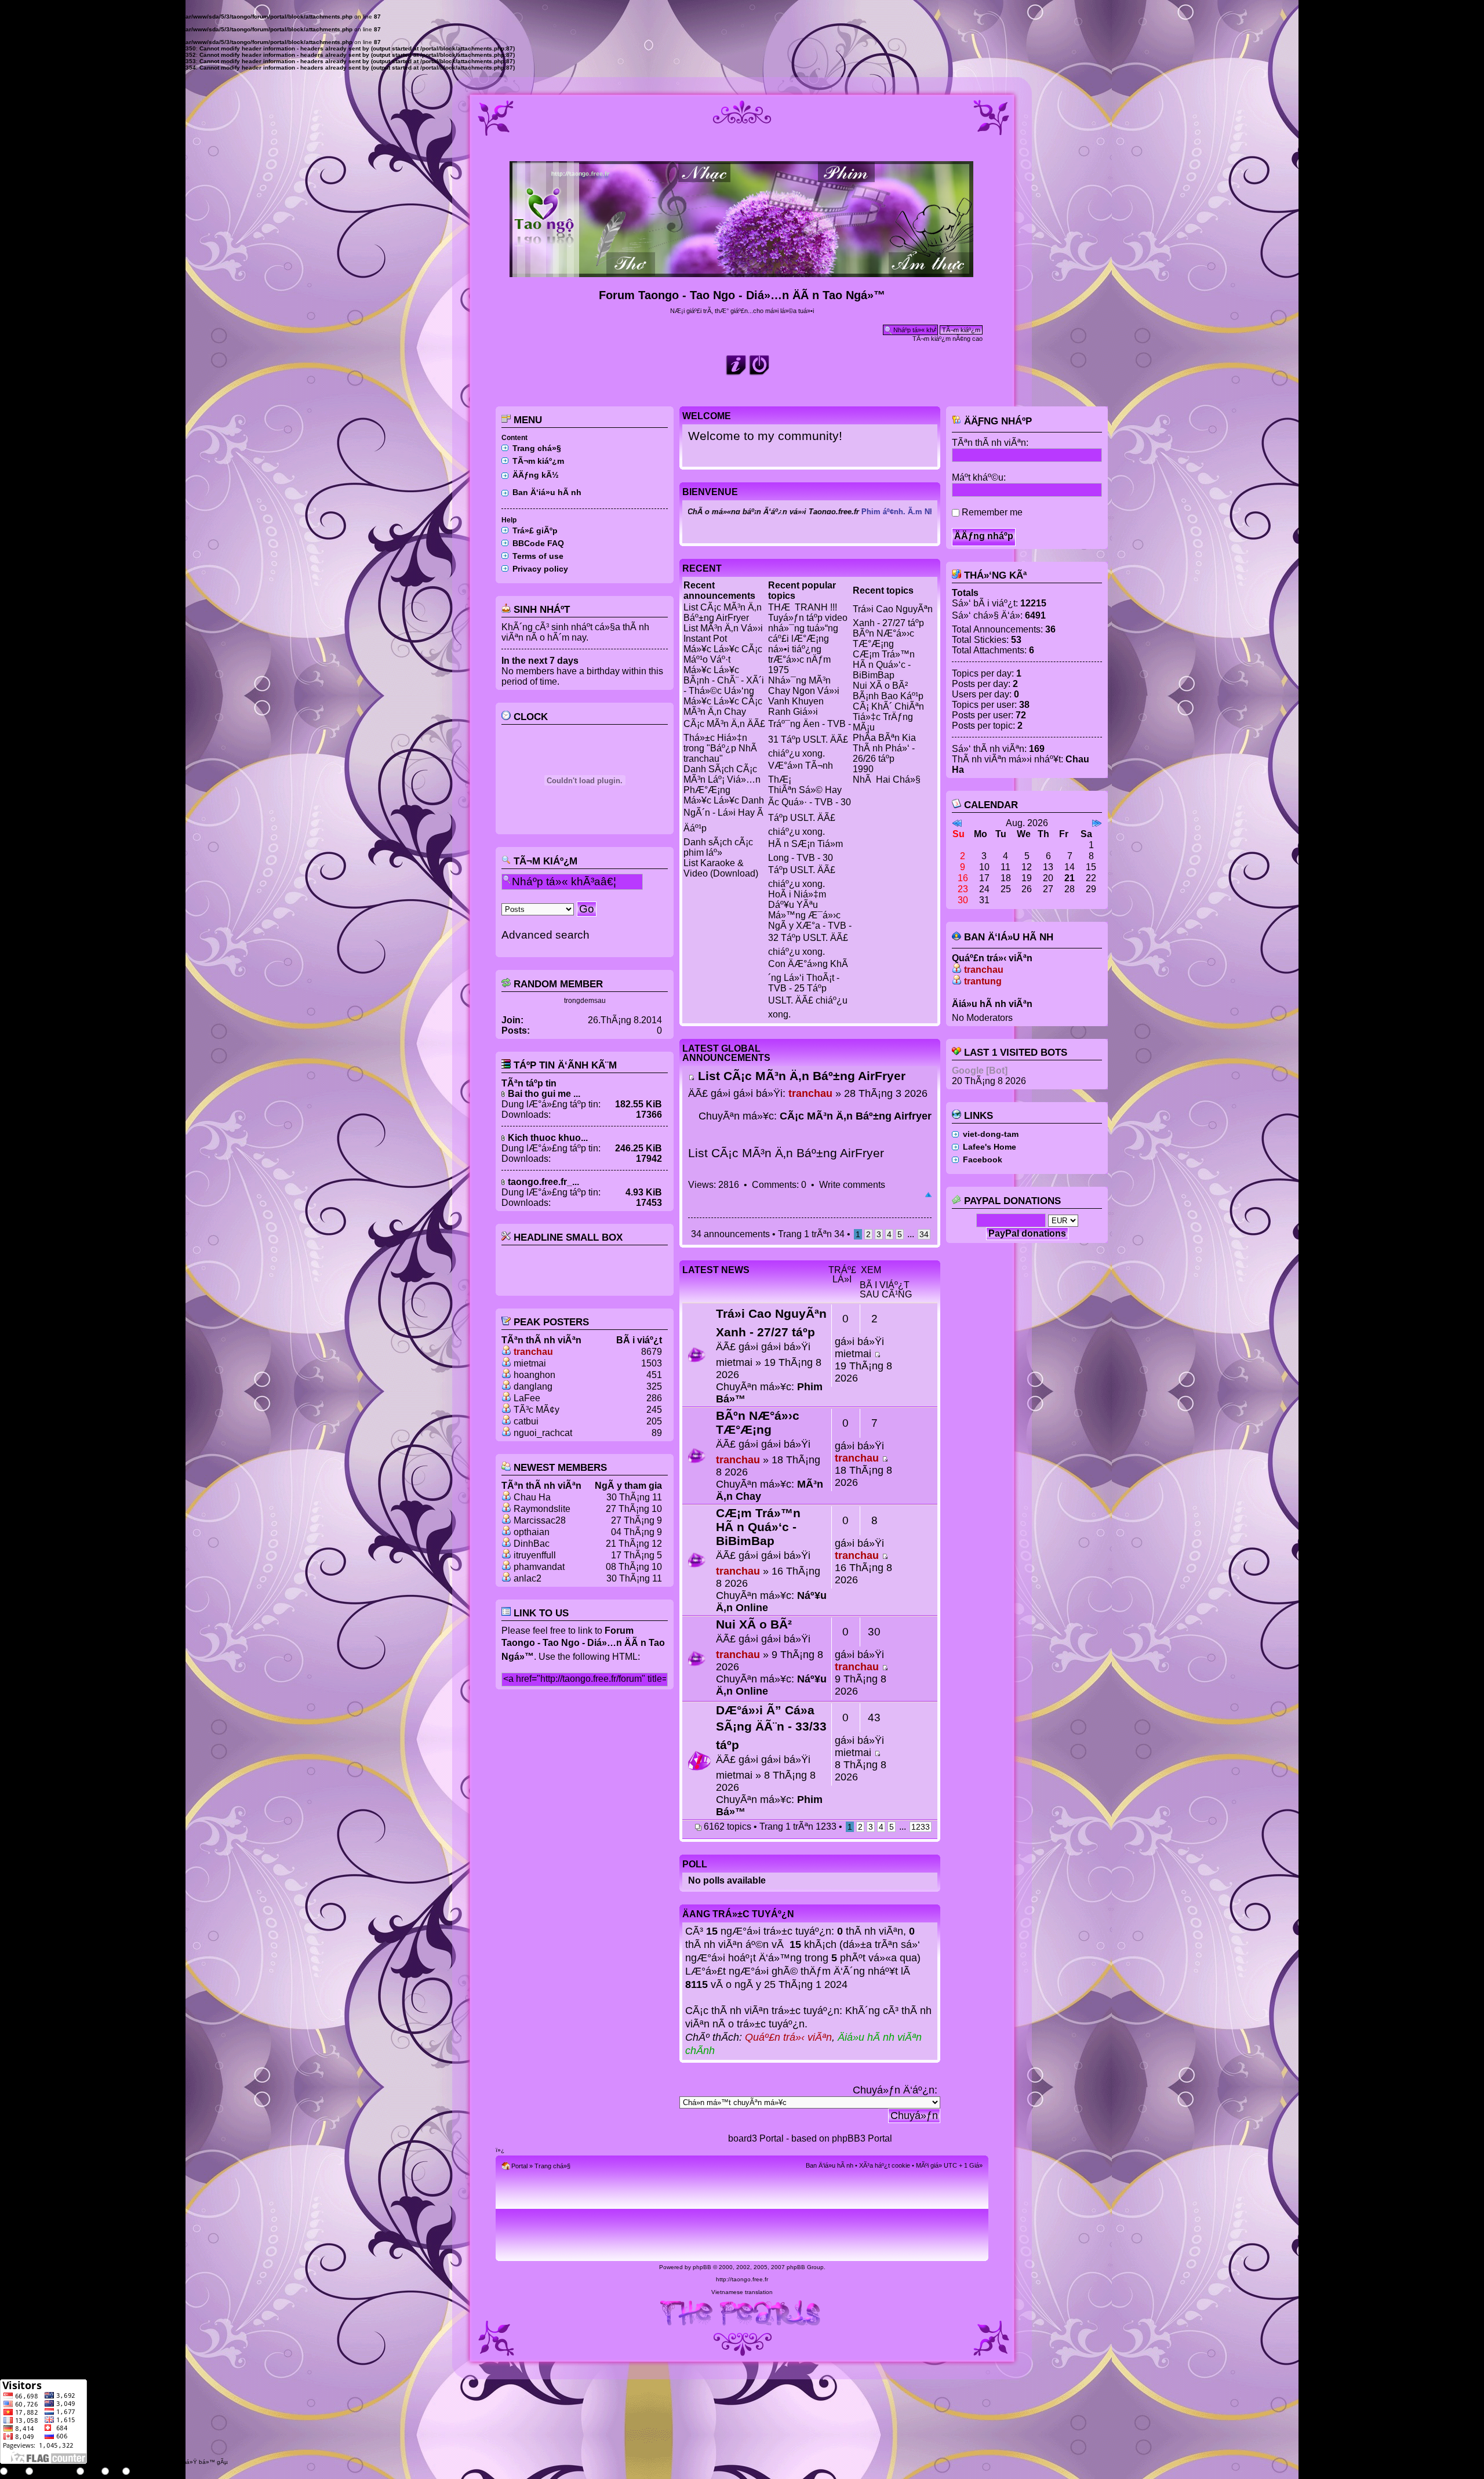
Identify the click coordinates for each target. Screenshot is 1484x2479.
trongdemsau (585, 1001)
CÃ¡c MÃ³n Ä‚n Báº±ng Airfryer (856, 1116)
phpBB (702, 2267)
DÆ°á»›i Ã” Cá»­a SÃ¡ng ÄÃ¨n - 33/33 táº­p (771, 1727)
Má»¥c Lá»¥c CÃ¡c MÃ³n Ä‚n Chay (723, 706)
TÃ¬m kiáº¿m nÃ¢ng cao (947, 339)
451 (654, 1375)
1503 (652, 1363)
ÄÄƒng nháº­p (996, 421)
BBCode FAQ (538, 543)
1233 (921, 1827)
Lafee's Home (990, 1147)
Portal (519, 2166)
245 (654, 1410)
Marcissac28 (540, 1520)
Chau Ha (532, 1497)
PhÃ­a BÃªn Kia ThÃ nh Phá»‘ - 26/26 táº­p (884, 748)
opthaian (532, 1532)
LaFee (527, 1398)
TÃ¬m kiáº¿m (538, 461)
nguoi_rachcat (543, 1433)
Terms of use (538, 556)
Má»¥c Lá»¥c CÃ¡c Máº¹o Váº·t (723, 654)
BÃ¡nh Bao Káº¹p (888, 696)
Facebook (983, 1159)
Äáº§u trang (928, 1195)
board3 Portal (756, 2138)
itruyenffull (535, 1555)
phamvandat (539, 1567)
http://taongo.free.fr (742, 2279)
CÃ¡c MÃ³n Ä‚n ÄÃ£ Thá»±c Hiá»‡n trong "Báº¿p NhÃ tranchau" (724, 741)
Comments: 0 (779, 1185)
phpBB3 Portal (862, 2138)
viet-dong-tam (991, 1134)
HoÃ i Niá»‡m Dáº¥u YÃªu (797, 899)
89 (657, 1433)
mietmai (530, 1363)
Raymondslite (542, 1509)
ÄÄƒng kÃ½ (536, 475)
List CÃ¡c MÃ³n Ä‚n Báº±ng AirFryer (723, 613)
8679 (652, 1352)
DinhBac (532, 1544)
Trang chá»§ (537, 448)
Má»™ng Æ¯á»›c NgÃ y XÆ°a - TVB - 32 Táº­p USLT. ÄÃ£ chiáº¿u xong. (810, 933)
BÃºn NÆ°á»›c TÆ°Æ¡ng (883, 639)
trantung (983, 981)
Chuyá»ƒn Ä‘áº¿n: (895, 2090)
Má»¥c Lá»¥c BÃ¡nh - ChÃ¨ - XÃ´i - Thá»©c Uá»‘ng (724, 680)
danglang (533, 1386)
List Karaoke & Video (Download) (721, 868)
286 (654, 1398)
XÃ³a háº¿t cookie (885, 2165)
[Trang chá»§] (742, 272)
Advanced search (545, 935)
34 (924, 1234)
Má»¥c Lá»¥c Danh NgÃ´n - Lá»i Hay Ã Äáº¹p (724, 814)
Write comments (852, 1185)
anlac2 (528, 1578)
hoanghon (534, 1375)
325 (654, 1386)
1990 (863, 769)
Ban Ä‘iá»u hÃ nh (547, 492)
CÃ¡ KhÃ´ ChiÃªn (888, 706)
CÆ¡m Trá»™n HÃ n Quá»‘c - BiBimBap (884, 665)
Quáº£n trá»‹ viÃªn (788, 2037)
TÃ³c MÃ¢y (537, 1410)
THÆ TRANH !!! (803, 607)
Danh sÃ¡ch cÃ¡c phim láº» (718, 847)
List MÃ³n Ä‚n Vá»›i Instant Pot (723, 633)
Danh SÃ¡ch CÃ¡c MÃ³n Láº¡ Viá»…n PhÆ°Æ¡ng (722, 779)
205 (654, 1421)
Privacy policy (540, 569)
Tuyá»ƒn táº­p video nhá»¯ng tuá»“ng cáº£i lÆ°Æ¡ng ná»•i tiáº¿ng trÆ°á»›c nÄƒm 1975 (808, 644)
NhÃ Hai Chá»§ (887, 779)
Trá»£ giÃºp (535, 530)
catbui (526, 1421)
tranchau (533, 1352)
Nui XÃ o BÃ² (880, 686)
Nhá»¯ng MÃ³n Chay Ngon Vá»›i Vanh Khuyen (804, 691)
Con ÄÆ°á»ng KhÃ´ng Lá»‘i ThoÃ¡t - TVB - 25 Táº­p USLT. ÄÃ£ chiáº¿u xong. (808, 989)
